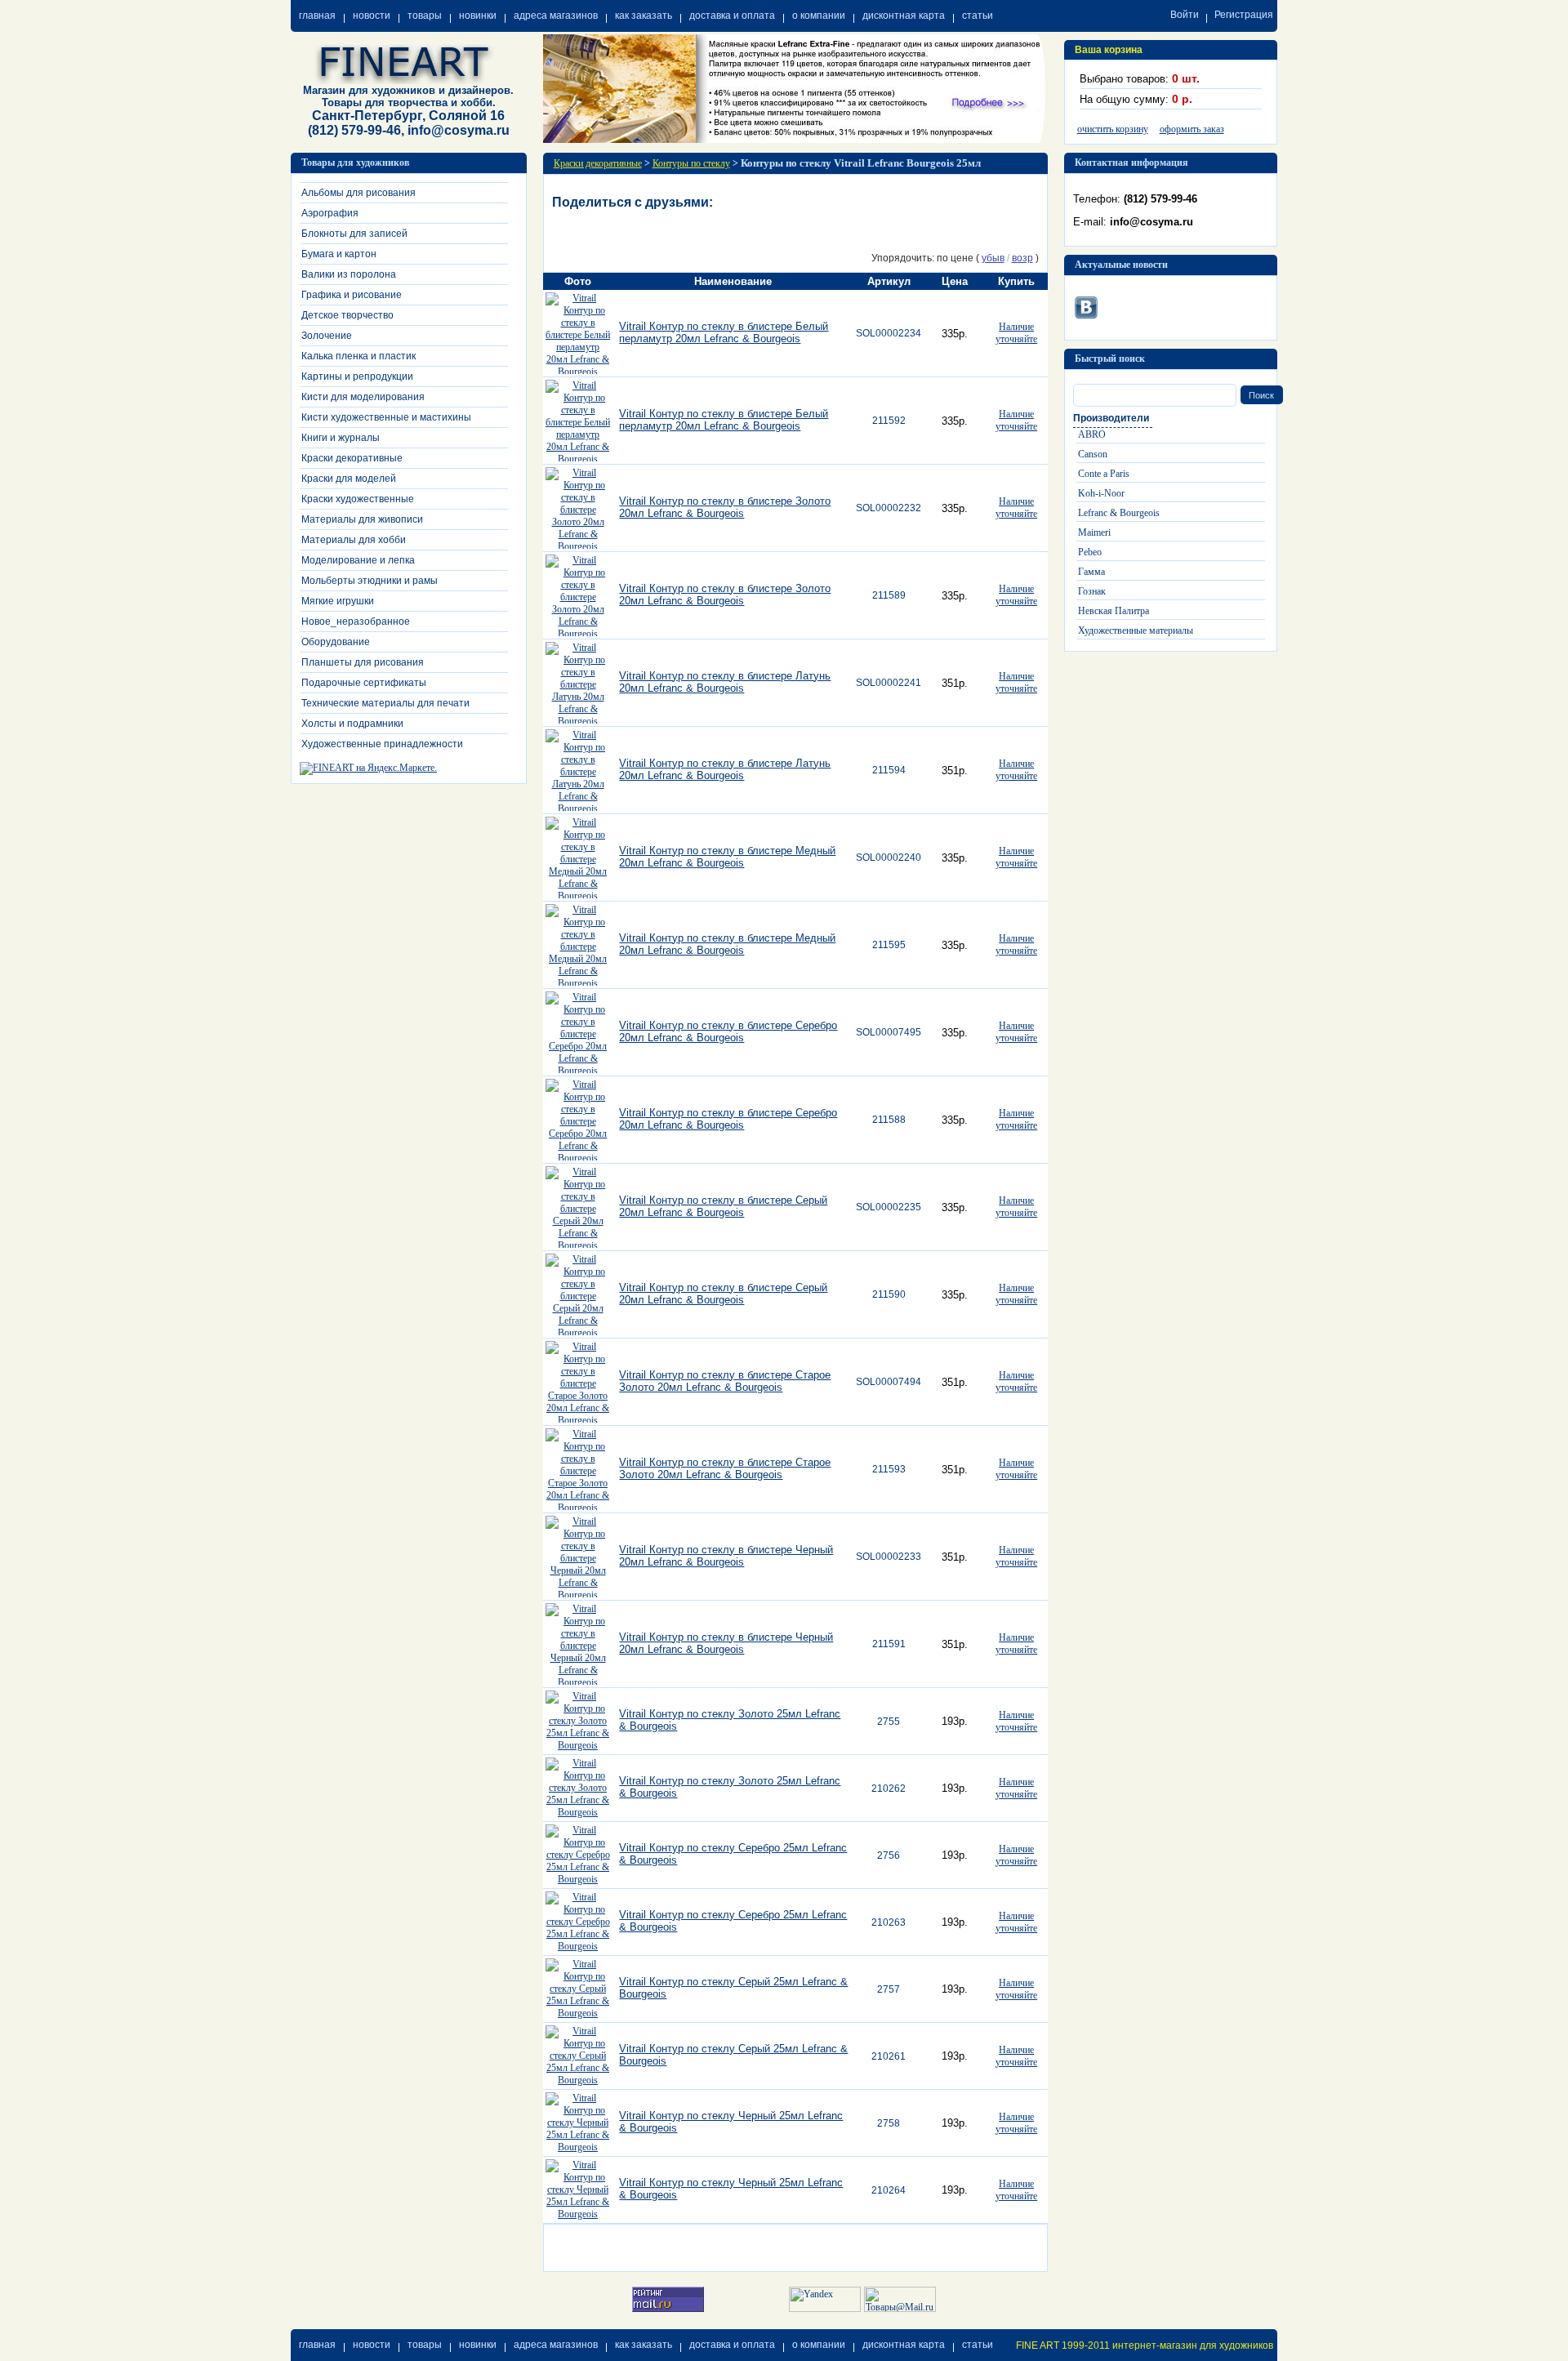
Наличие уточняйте (1016, 333)
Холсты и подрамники (352, 724)
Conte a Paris (1104, 474)
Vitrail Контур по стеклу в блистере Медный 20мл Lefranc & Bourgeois (727, 857)
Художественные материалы (1136, 630)
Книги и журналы (341, 438)
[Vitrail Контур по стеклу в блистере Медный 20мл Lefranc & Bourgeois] (578, 896)
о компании (819, 16)
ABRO (1092, 434)
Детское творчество (347, 315)
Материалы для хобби (354, 540)
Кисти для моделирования (363, 397)
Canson (1093, 454)
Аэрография (330, 213)
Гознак (1092, 591)
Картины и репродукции (357, 376)
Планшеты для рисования (363, 662)
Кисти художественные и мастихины (386, 417)
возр (1022, 258)
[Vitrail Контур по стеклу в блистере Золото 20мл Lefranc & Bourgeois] (578, 546)
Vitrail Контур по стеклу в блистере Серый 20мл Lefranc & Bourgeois (723, 1206)
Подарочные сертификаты (364, 683)
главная (317, 16)
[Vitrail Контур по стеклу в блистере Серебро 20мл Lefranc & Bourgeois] (578, 1071)
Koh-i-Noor (1101, 493)
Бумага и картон (339, 254)
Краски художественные (358, 499)
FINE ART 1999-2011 (1063, 2345)
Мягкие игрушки (338, 601)
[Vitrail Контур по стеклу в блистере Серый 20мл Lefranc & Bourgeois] (578, 1245)
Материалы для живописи (362, 519)
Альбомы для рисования (359, 193)
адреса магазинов (556, 16)
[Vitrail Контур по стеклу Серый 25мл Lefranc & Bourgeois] (578, 2013)
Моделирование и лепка (358, 560)
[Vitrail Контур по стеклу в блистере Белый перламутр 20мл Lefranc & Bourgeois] (578, 372)
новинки (478, 16)
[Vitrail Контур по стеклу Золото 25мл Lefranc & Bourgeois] (578, 1745)
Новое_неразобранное (356, 621)
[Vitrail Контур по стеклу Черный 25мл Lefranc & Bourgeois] (578, 2147)
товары (425, 16)
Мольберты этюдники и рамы (370, 581)
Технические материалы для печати (385, 703)
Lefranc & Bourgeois (1119, 513)
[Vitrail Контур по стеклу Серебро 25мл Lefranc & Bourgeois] (578, 1879)
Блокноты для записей (354, 234)
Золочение (327, 336)
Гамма (1091, 572)
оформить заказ (1192, 129)
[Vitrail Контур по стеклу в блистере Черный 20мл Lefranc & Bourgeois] (578, 1595)
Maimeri (1094, 532)
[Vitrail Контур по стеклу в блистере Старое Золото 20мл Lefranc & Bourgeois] (578, 1420)
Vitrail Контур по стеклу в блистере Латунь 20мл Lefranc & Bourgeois (725, 682)
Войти (1185, 15)
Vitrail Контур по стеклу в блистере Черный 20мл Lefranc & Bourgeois (726, 1556)
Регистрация (1244, 15)
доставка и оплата (732, 16)
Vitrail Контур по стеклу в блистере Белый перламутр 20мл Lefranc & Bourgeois (724, 332)
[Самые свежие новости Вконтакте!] (1086, 305)
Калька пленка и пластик (359, 356)
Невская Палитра (1114, 611)
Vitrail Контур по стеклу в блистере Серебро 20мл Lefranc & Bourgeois (728, 1031)
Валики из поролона (349, 274)
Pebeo (1090, 552)
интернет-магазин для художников (1193, 2345)
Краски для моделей (349, 479)
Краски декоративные (352, 458)
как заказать (644, 16)
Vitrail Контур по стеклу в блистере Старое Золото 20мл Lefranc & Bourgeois (725, 1381)
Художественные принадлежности (382, 744)
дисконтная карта (904, 16)
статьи (978, 16)
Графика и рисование (352, 295)
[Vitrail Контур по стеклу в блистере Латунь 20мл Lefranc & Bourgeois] (578, 721)
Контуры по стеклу (691, 163)
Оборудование (336, 642)
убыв (993, 258)
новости (372, 16)
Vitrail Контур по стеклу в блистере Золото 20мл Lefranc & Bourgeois (725, 507)
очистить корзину (1113, 129)
